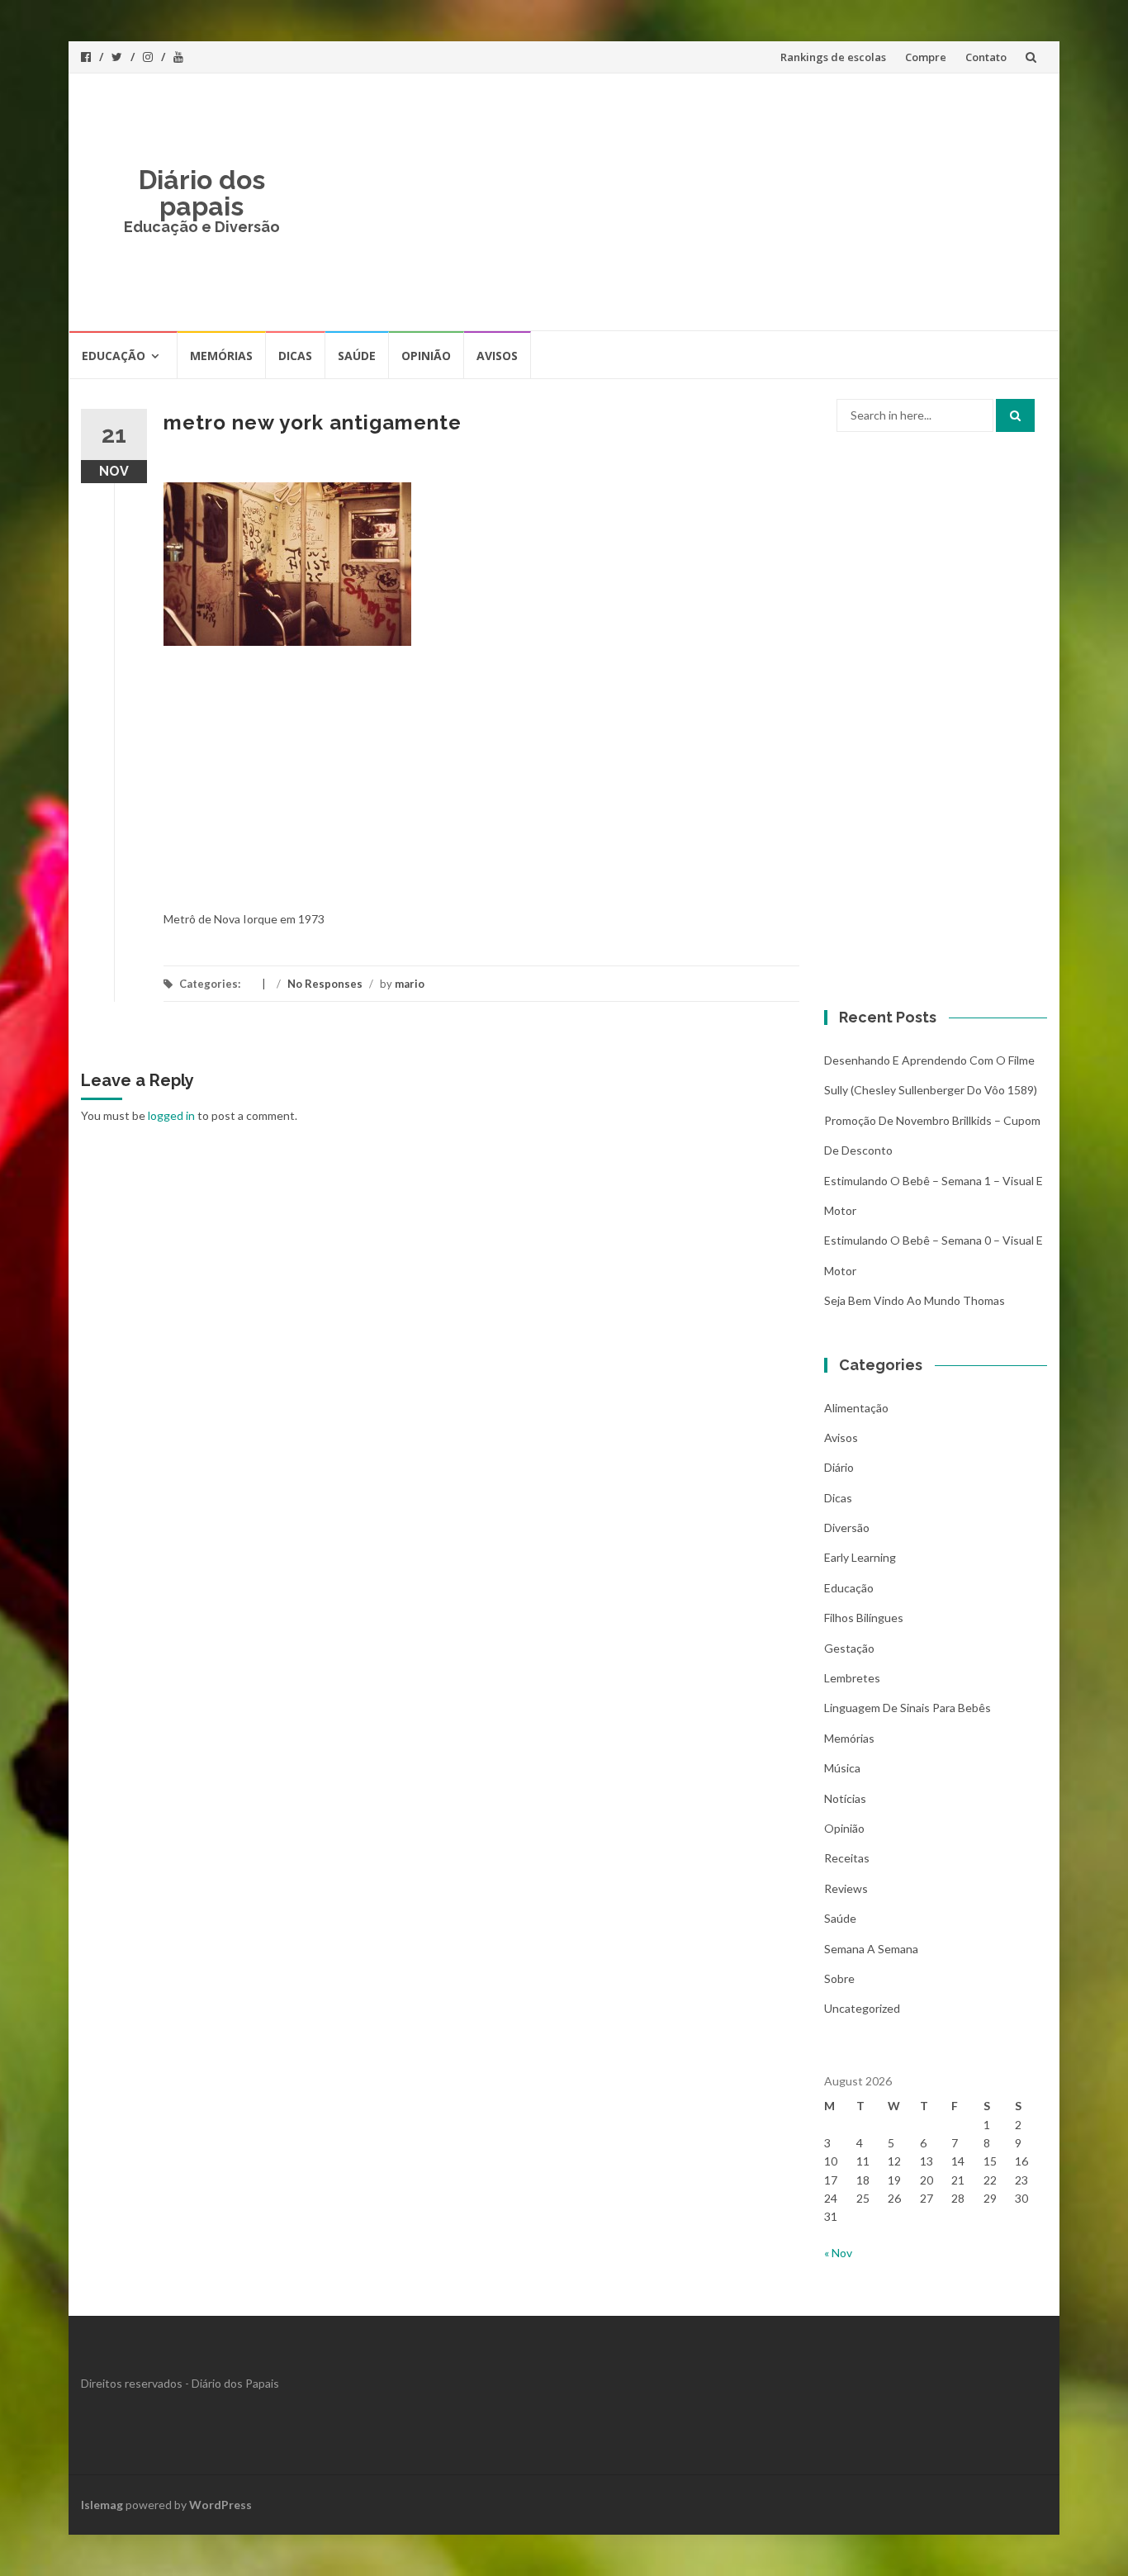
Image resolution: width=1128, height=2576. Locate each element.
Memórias (221, 356)
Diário (839, 1467)
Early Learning (860, 1557)
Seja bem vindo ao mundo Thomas (915, 1300)
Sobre (839, 1978)
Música (842, 1768)
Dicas (295, 356)
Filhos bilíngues (864, 1618)
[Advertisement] (685, 202)
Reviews (846, 1888)
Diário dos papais (202, 193)
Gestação (849, 1648)
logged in (171, 1115)
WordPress (220, 2505)
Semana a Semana (871, 1949)
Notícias (845, 1798)
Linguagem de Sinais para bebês (908, 1708)
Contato (986, 57)
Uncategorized (862, 2008)
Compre (926, 57)
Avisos (497, 356)
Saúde (357, 356)
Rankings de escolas (833, 57)
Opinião (426, 356)
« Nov (838, 2253)
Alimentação (856, 1408)
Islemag (102, 2505)
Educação (114, 356)
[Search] (1015, 415)
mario (410, 984)
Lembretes (852, 1678)
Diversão (847, 1528)
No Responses (325, 984)
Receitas (847, 1858)
